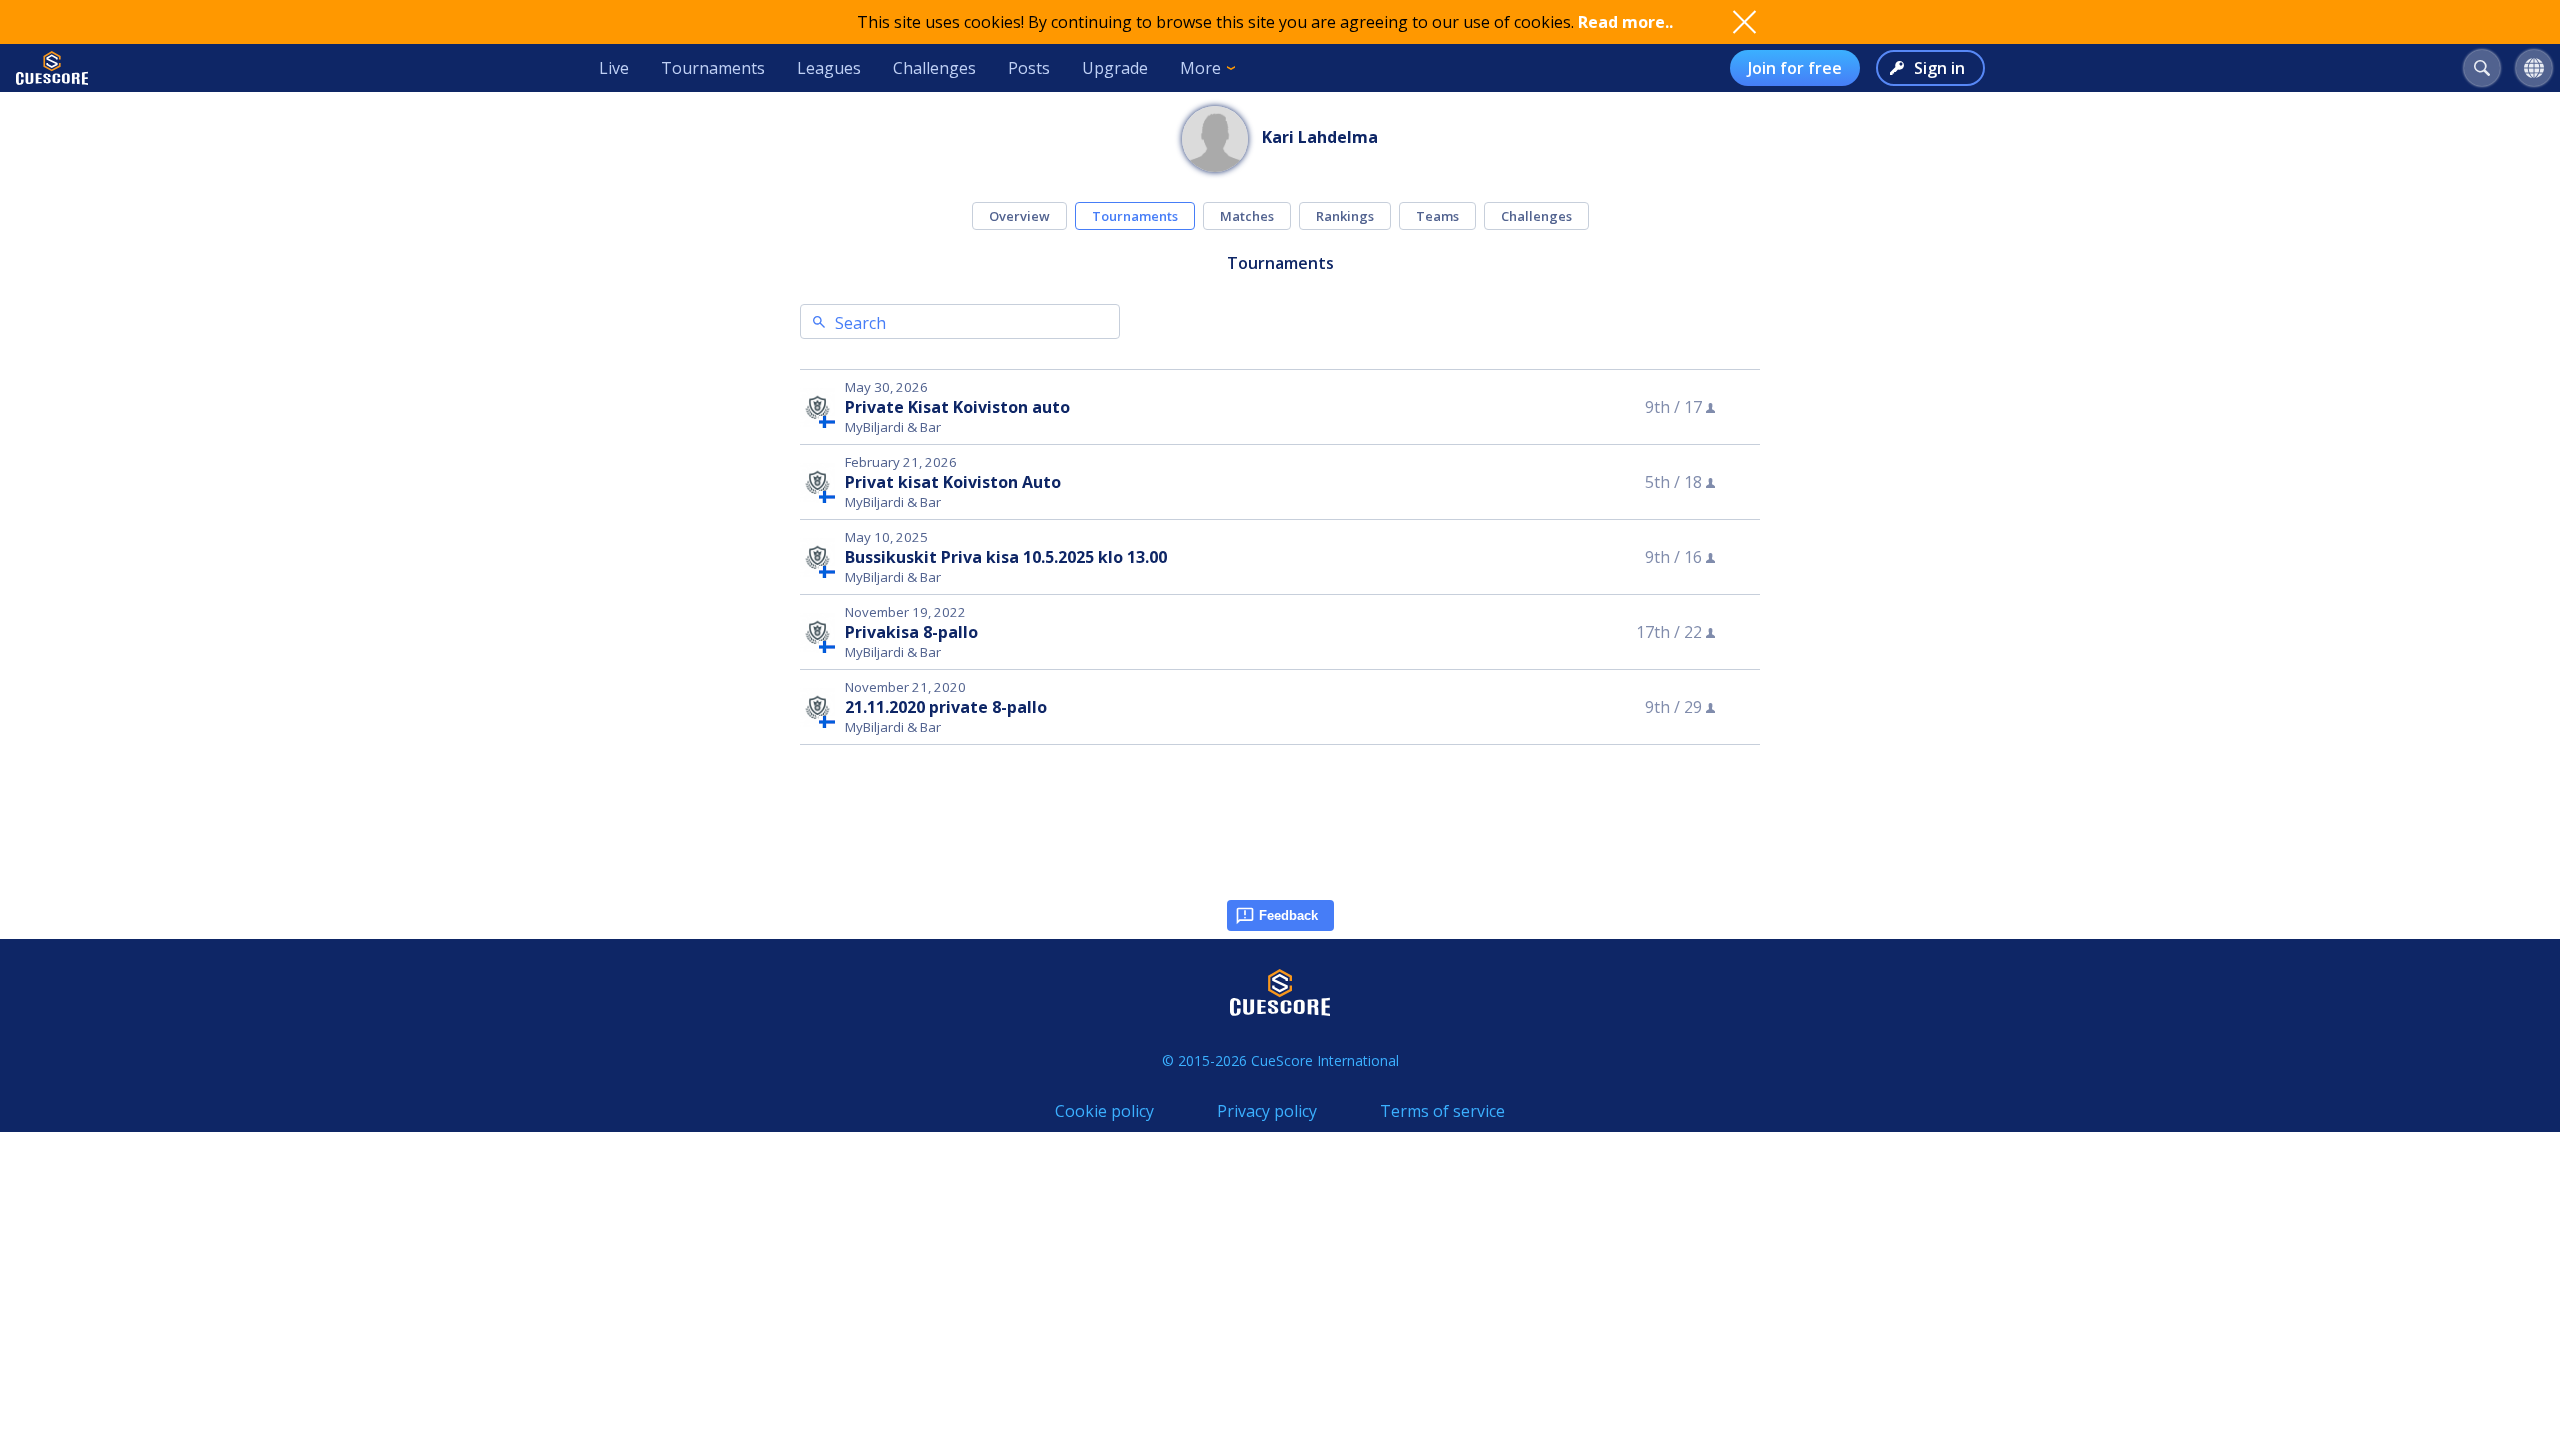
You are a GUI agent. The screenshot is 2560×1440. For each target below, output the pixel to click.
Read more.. (1625, 22)
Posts (1029, 68)
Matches (1247, 216)
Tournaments (713, 68)
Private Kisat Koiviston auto (957, 407)
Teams (1437, 216)
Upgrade (1115, 68)
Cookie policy (1104, 1111)
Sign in (1939, 68)
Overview (1019, 216)
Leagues (829, 68)
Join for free (1795, 68)
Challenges (934, 68)
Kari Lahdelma (1320, 137)
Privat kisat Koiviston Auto (953, 482)
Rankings (1345, 216)
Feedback (1288, 915)
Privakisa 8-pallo (911, 632)
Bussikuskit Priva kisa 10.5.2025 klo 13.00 (1006, 557)
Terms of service (1442, 1111)
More (1200, 68)
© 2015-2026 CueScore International (1280, 1060)
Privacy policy (1267, 1111)
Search (860, 323)
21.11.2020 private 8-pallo (946, 707)
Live (614, 68)
